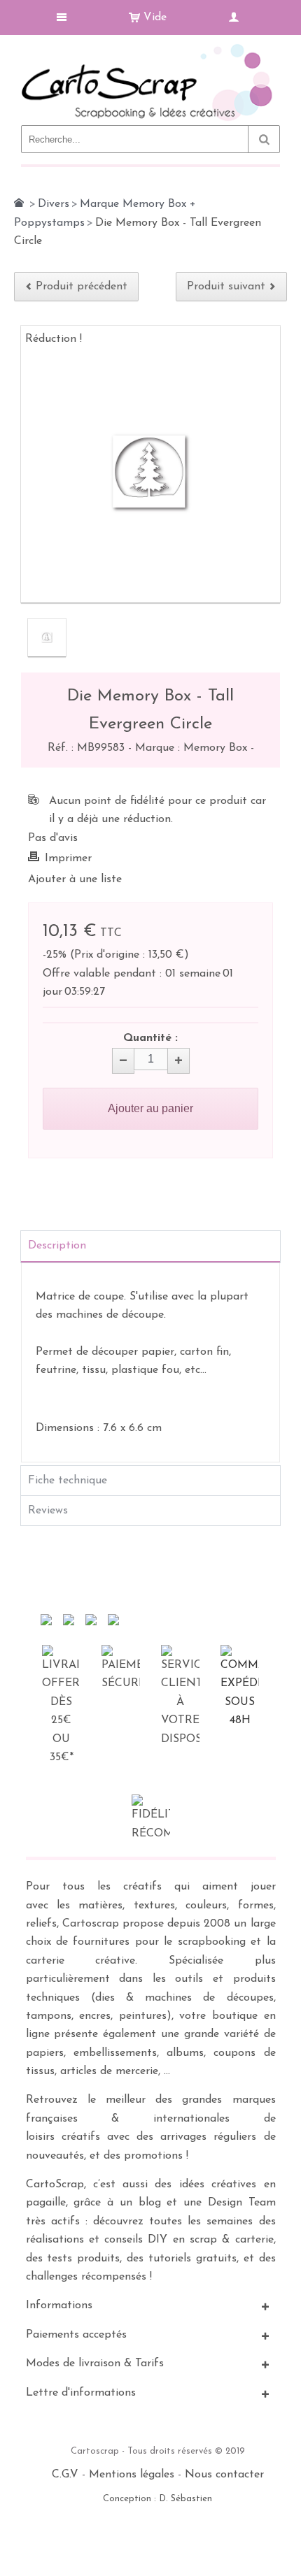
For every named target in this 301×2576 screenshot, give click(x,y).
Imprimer (68, 858)
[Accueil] (19, 203)
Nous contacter (224, 2475)
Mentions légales (132, 2475)
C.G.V (65, 2475)
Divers (54, 204)
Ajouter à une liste (75, 879)
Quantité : (150, 1038)
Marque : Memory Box (193, 748)
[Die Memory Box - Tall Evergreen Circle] (47, 638)
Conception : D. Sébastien (157, 2499)
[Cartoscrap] (150, 49)
